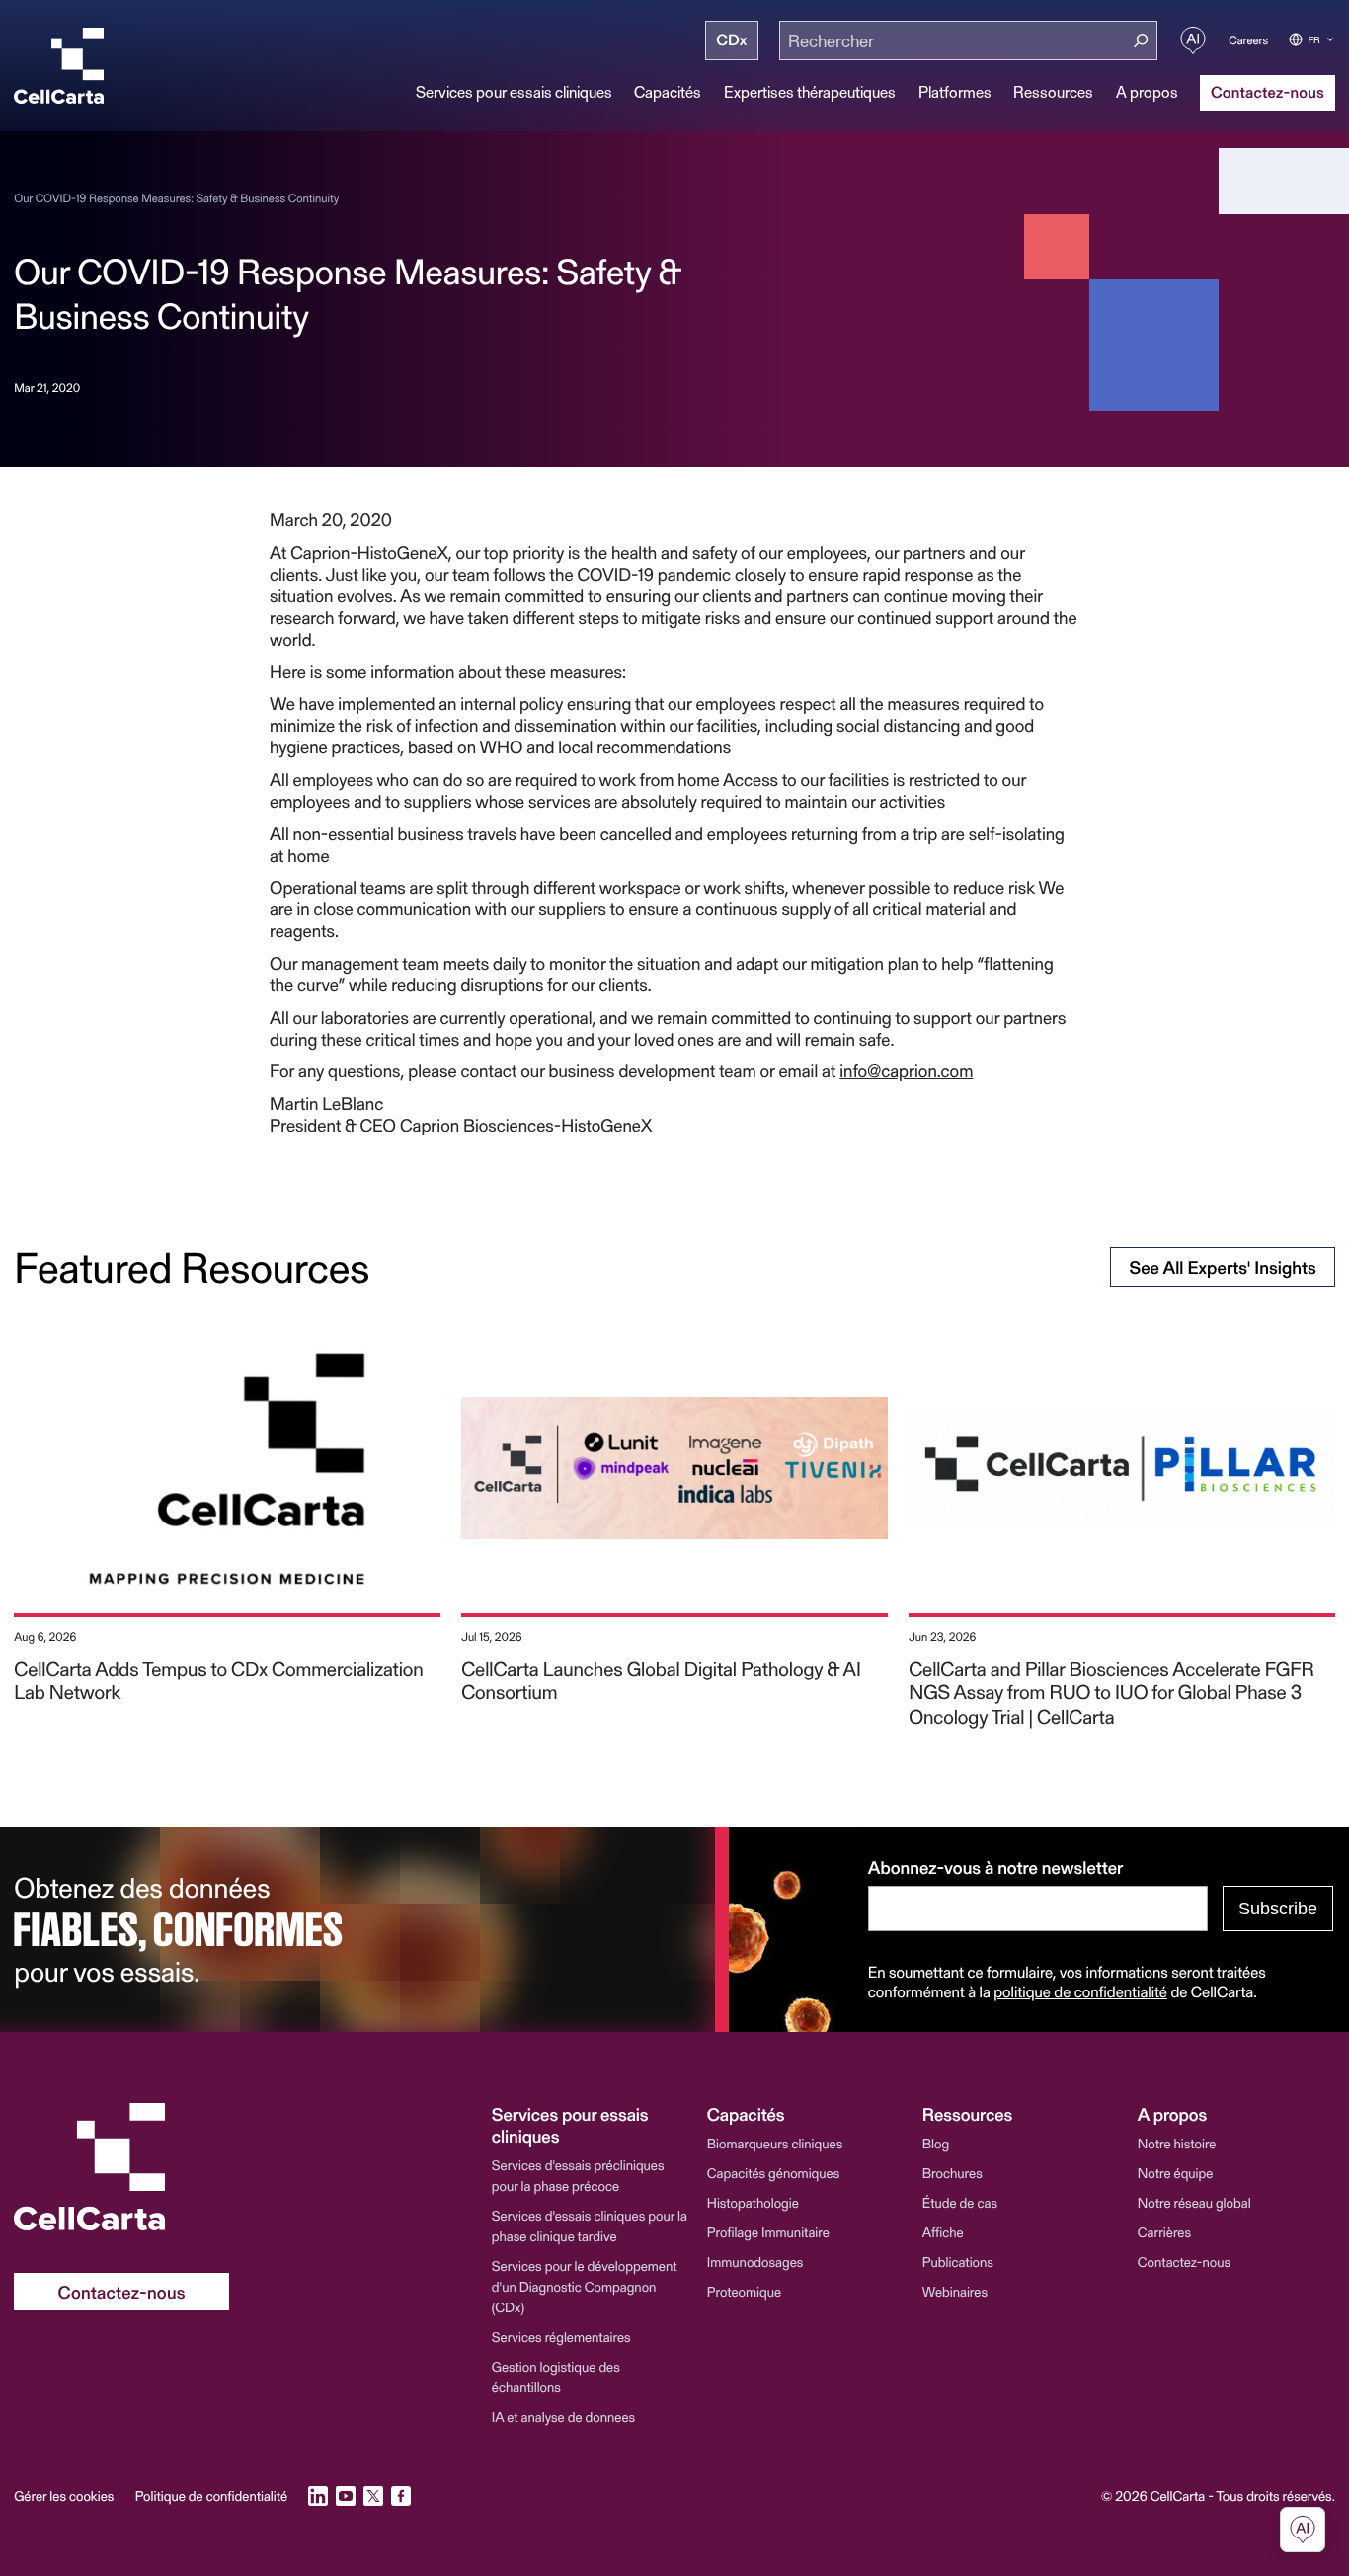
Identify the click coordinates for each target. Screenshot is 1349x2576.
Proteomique (744, 2291)
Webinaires (955, 2291)
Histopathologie (753, 2202)
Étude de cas (960, 2202)
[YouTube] (346, 2496)
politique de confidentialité (1080, 1992)
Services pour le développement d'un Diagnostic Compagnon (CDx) (585, 2286)
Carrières (1164, 2232)
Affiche (943, 2232)
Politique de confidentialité (211, 2496)
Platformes (955, 92)
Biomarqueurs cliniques (775, 2143)
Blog (936, 2143)
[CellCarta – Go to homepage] (121, 2167)
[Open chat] (1303, 2530)
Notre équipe (1176, 2173)
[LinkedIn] (318, 2496)
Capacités (668, 92)
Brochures (952, 2173)
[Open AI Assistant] (1193, 40)
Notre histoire (1177, 2143)
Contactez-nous (1184, 2262)
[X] (373, 2496)
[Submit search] (1141, 41)
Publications (958, 2262)
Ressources (1053, 92)
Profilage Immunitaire (768, 2232)
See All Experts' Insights (1222, 1267)
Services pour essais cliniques (514, 92)
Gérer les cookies (64, 2496)
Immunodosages (755, 2262)
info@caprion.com (906, 1070)
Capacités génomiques (773, 2173)
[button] (591, 2125)
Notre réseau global (1194, 2202)
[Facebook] (401, 2496)
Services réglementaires (561, 2337)
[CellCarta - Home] (59, 66)
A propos (1147, 92)
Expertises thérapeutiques (810, 92)
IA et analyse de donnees (563, 2417)
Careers (1248, 40)
